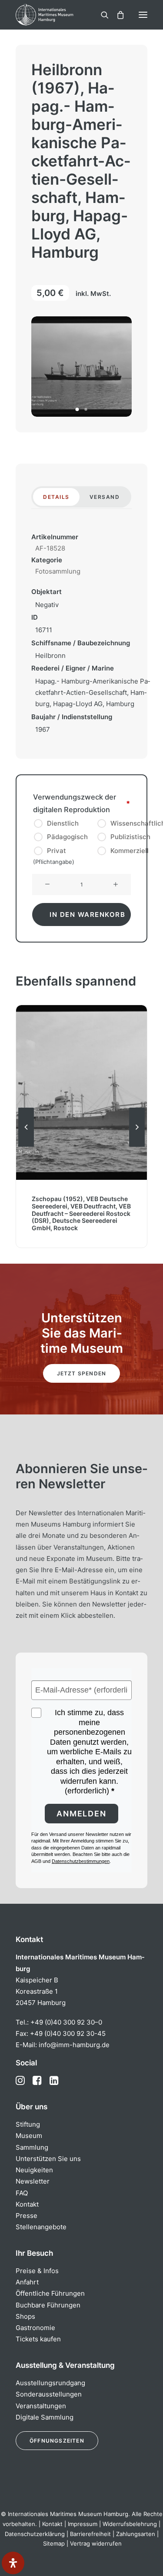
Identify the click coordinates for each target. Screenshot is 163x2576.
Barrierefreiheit (90, 2534)
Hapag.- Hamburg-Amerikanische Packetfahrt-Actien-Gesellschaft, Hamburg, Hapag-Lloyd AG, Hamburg (93, 693)
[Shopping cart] (116, 15)
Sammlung (32, 2147)
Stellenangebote (41, 2227)
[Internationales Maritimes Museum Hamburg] (59, 15)
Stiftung (28, 2124)
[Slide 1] (77, 409)
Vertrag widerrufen (96, 2543)
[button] (143, 15)
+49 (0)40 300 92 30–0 (66, 2022)
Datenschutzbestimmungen (81, 1861)
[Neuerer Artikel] (137, 1146)
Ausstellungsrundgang (50, 2383)
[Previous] (26, 1146)
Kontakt (27, 2204)
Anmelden (81, 1814)
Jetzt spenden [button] (82, 1373)
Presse (27, 2216)
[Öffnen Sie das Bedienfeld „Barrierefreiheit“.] (13, 2563)
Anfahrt (27, 2282)
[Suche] (101, 15)
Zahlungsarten (136, 2534)
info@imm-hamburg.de (74, 2045)
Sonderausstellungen (49, 2394)
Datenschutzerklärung (35, 2534)
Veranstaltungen (41, 2406)
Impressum (83, 2524)
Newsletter (33, 2181)
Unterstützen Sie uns (48, 2159)
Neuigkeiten (34, 2170)
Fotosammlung (58, 571)
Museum (29, 2136)
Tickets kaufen (38, 2339)
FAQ (22, 2193)
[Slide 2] (86, 409)
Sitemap (54, 2543)
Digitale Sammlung (45, 2417)
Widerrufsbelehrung (130, 2524)
